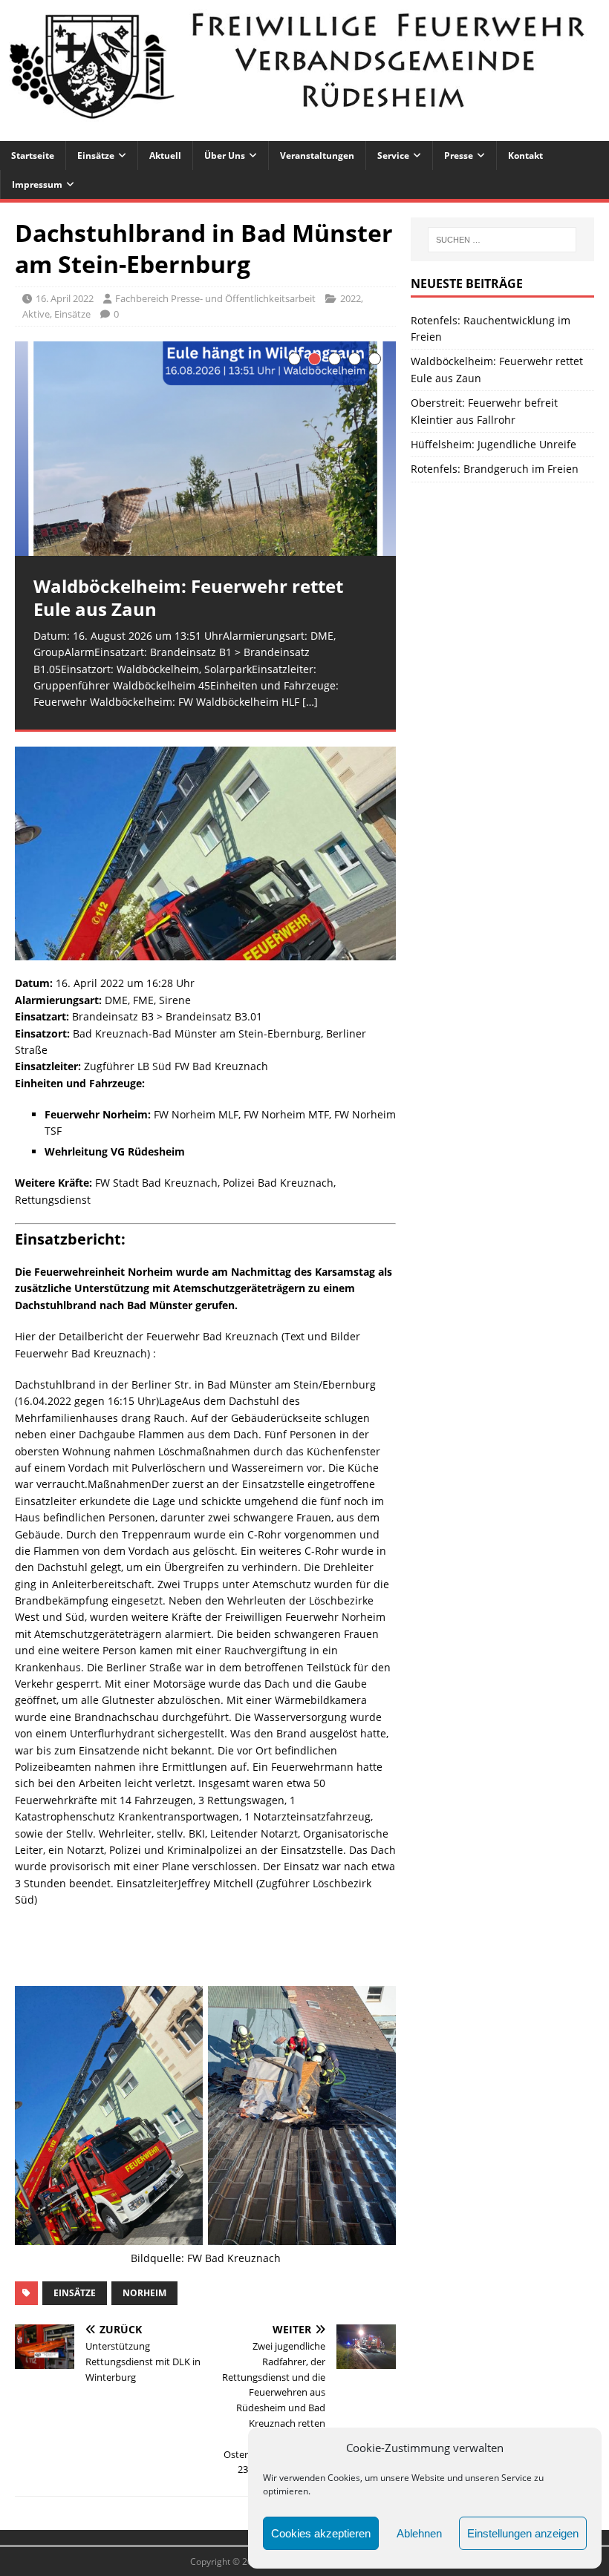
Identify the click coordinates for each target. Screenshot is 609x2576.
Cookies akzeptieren (321, 2533)
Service (393, 155)
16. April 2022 (65, 298)
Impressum (37, 184)
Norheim (144, 2293)
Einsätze (96, 155)
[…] (310, 702)
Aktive (36, 314)
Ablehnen (419, 2533)
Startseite (33, 155)
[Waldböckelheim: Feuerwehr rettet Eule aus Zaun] (205, 449)
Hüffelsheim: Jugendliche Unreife (494, 444)
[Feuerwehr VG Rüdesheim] (304, 132)
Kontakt (525, 155)
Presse (459, 155)
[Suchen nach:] (502, 240)
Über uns (225, 155)
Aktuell (165, 155)
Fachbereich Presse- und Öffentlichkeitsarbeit (215, 298)
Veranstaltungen (317, 155)
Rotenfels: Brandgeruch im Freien (495, 469)
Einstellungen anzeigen (523, 2533)
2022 (351, 298)
